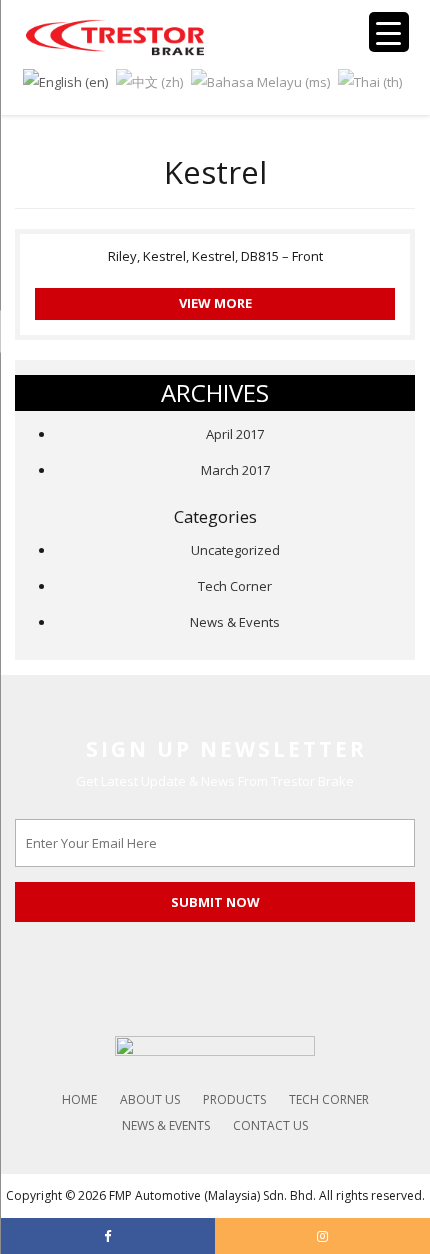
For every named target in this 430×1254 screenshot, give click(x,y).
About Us (150, 1099)
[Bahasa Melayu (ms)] (260, 80)
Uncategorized (235, 550)
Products (234, 1099)
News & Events (235, 622)
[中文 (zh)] (149, 80)
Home (79, 1099)
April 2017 (235, 434)
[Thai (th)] (370, 80)
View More (215, 303)
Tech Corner (235, 586)
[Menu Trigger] (389, 32)
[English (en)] (65, 80)
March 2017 (235, 470)
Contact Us (270, 1125)
